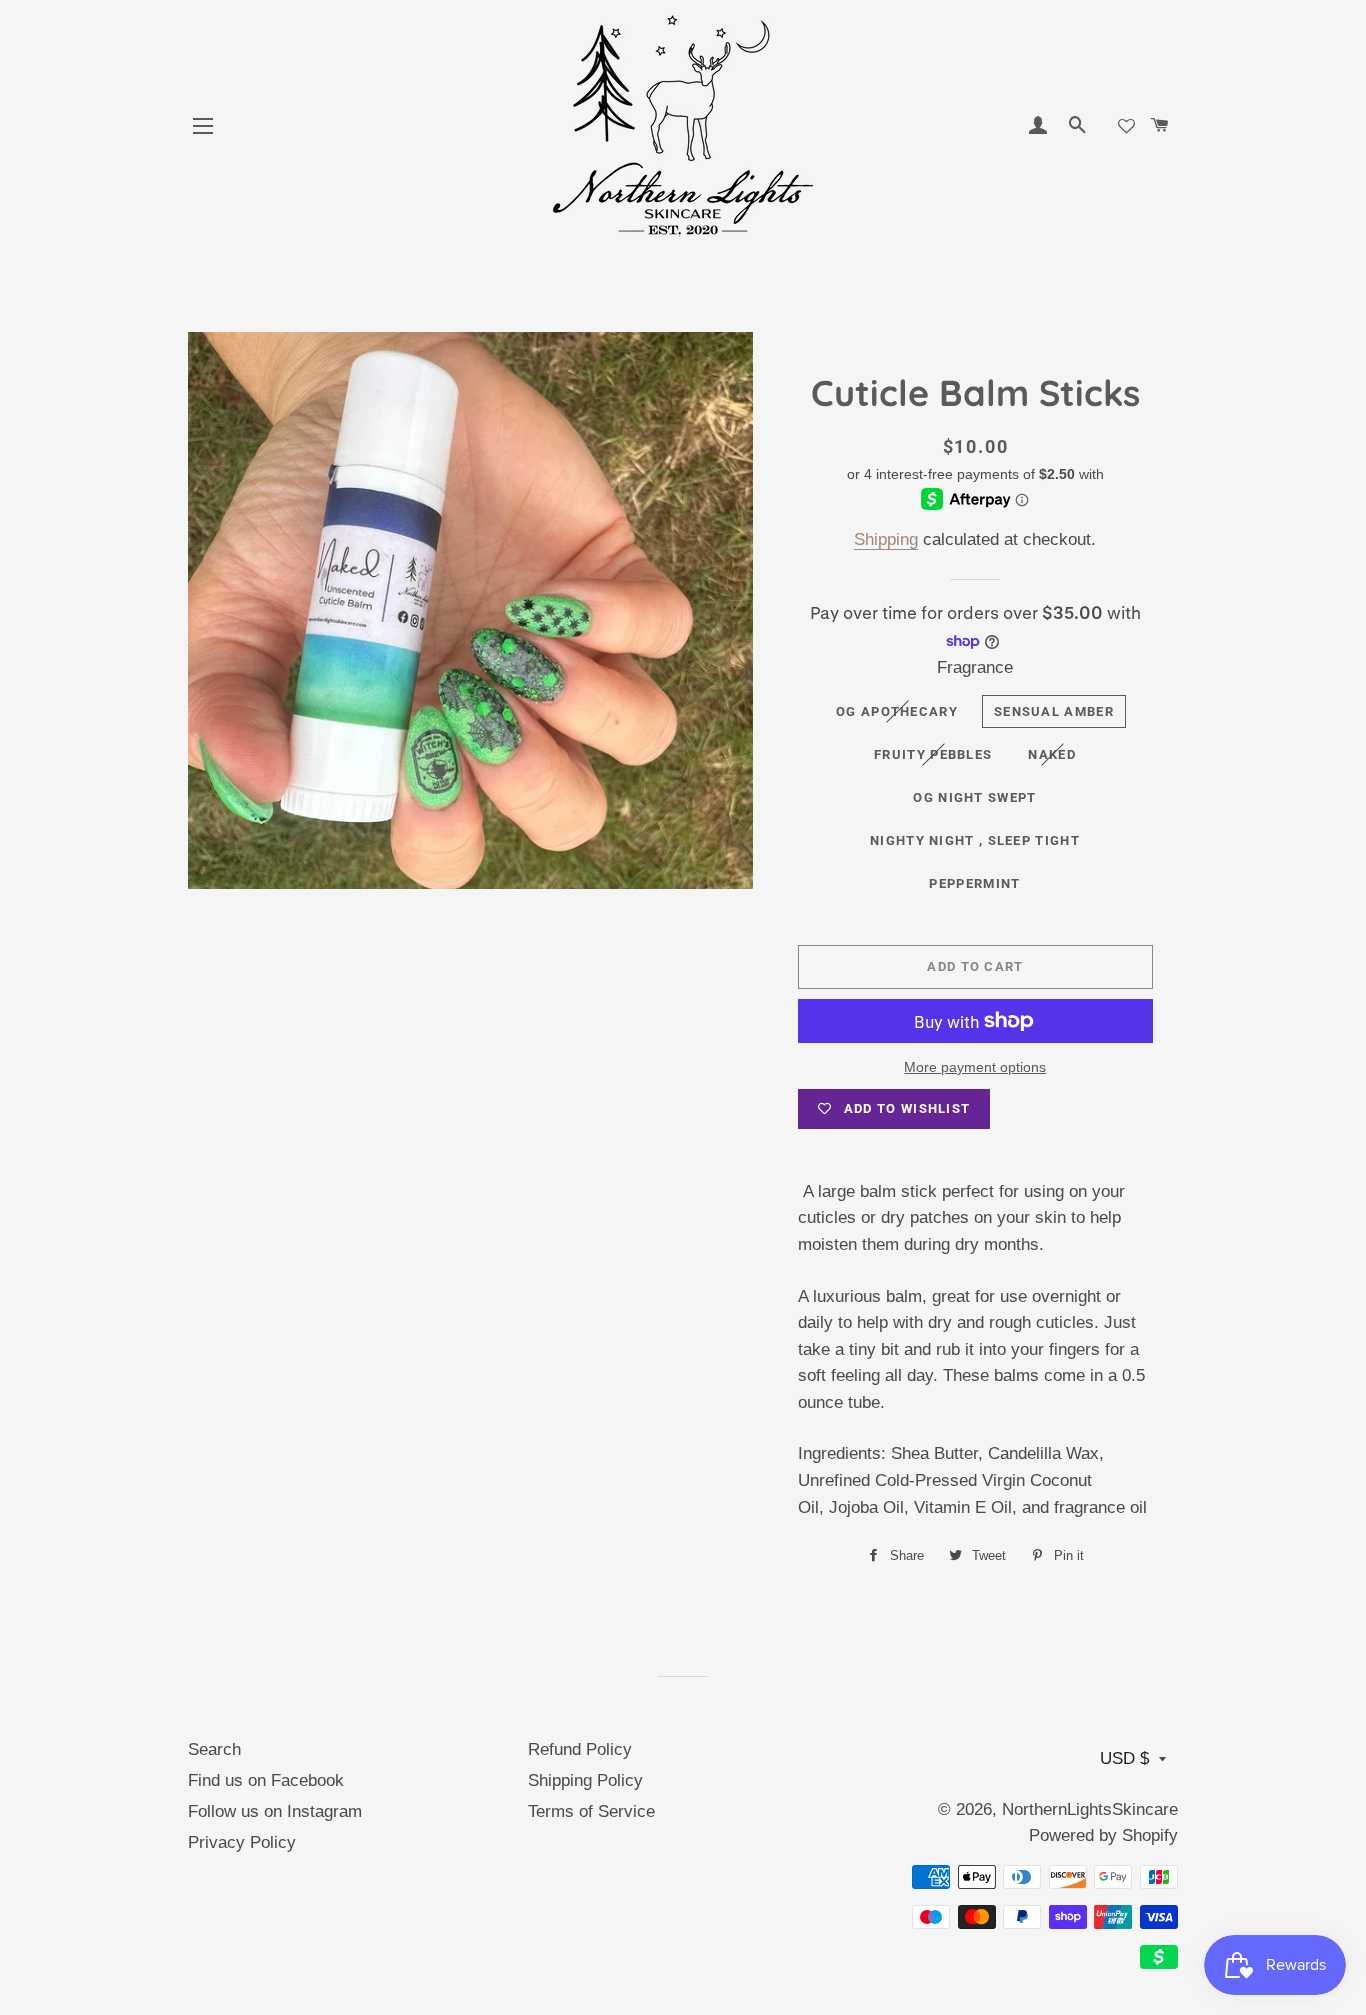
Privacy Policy (242, 1842)
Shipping (886, 539)
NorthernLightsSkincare (1090, 1809)
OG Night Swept (974, 797)
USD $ (1124, 1758)
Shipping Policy (585, 1780)
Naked (1052, 754)
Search (214, 1749)
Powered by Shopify (1103, 1835)
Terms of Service (591, 1811)
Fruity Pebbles (933, 754)
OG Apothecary (897, 711)
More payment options (975, 1067)
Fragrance (975, 667)
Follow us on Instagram (275, 1811)
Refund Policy (580, 1749)
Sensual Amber (1054, 711)
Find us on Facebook (266, 1780)
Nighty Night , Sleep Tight (975, 840)
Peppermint (974, 883)
